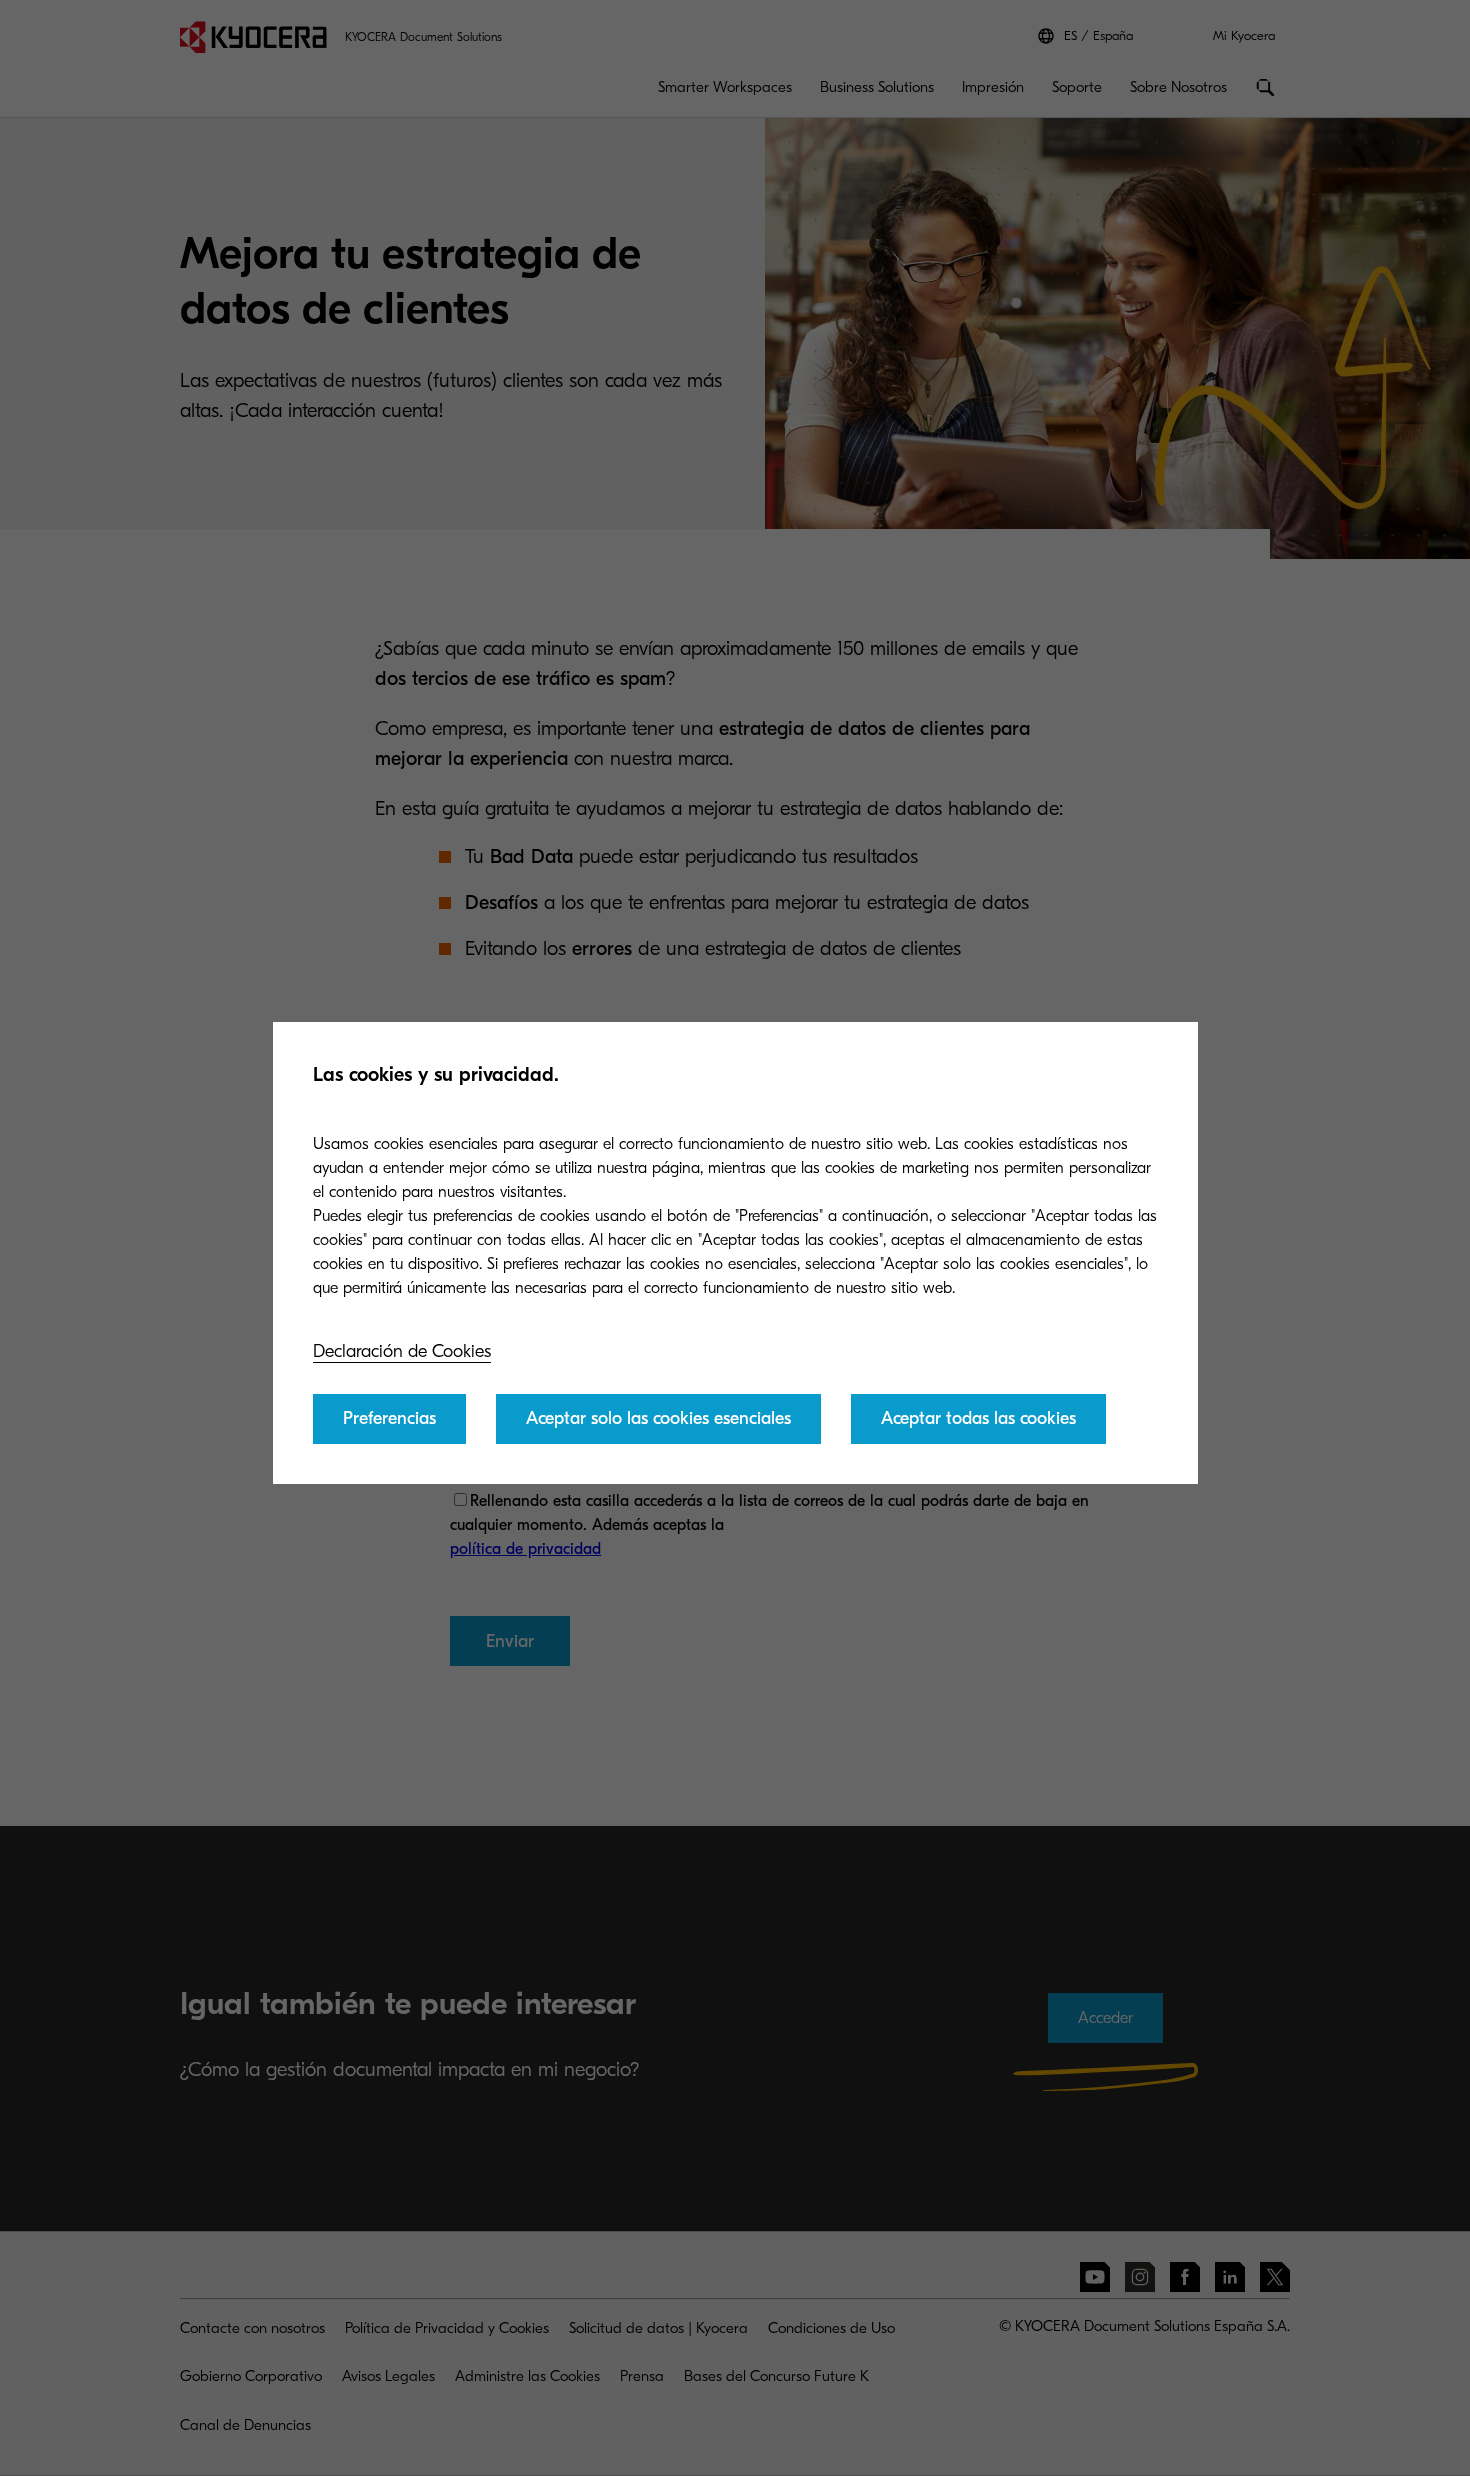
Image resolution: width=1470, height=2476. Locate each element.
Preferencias (389, 1418)
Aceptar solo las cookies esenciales (658, 1418)
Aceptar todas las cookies (978, 1418)
